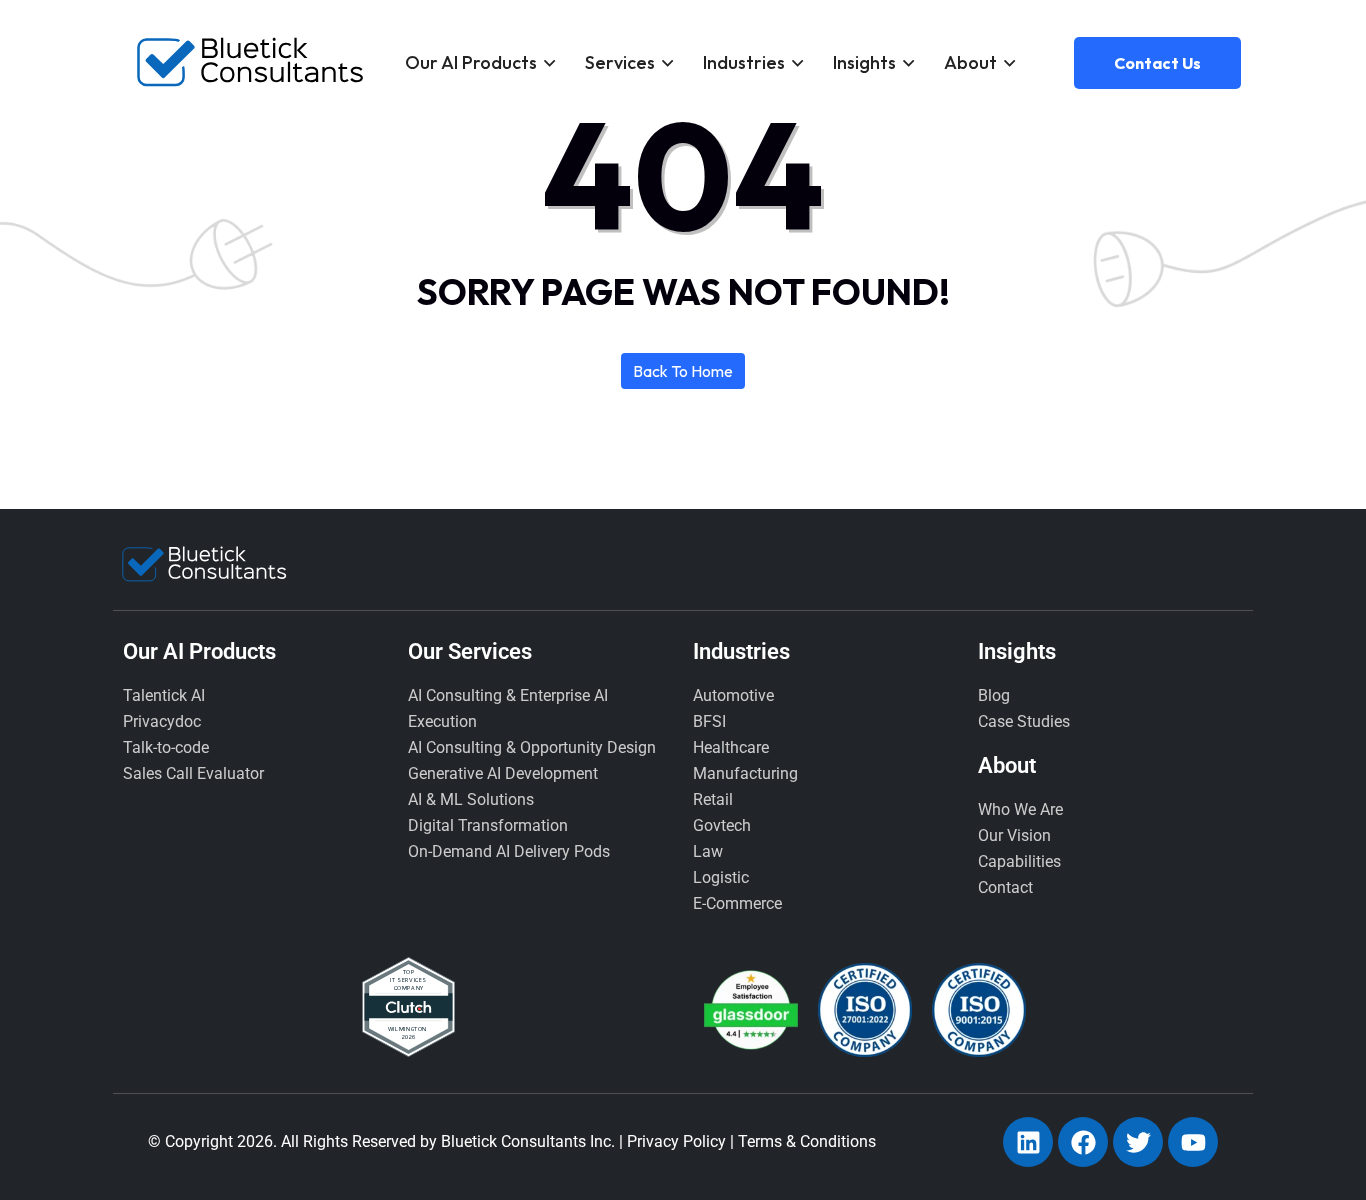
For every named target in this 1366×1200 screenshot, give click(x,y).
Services (620, 62)
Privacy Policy (676, 1141)
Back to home (683, 371)
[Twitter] (1138, 1142)
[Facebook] (1083, 1142)
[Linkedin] (1028, 1142)
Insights (864, 62)
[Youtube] (1193, 1142)
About (970, 62)
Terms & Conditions (807, 1141)
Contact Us (1157, 63)
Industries (744, 62)
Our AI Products (471, 62)
